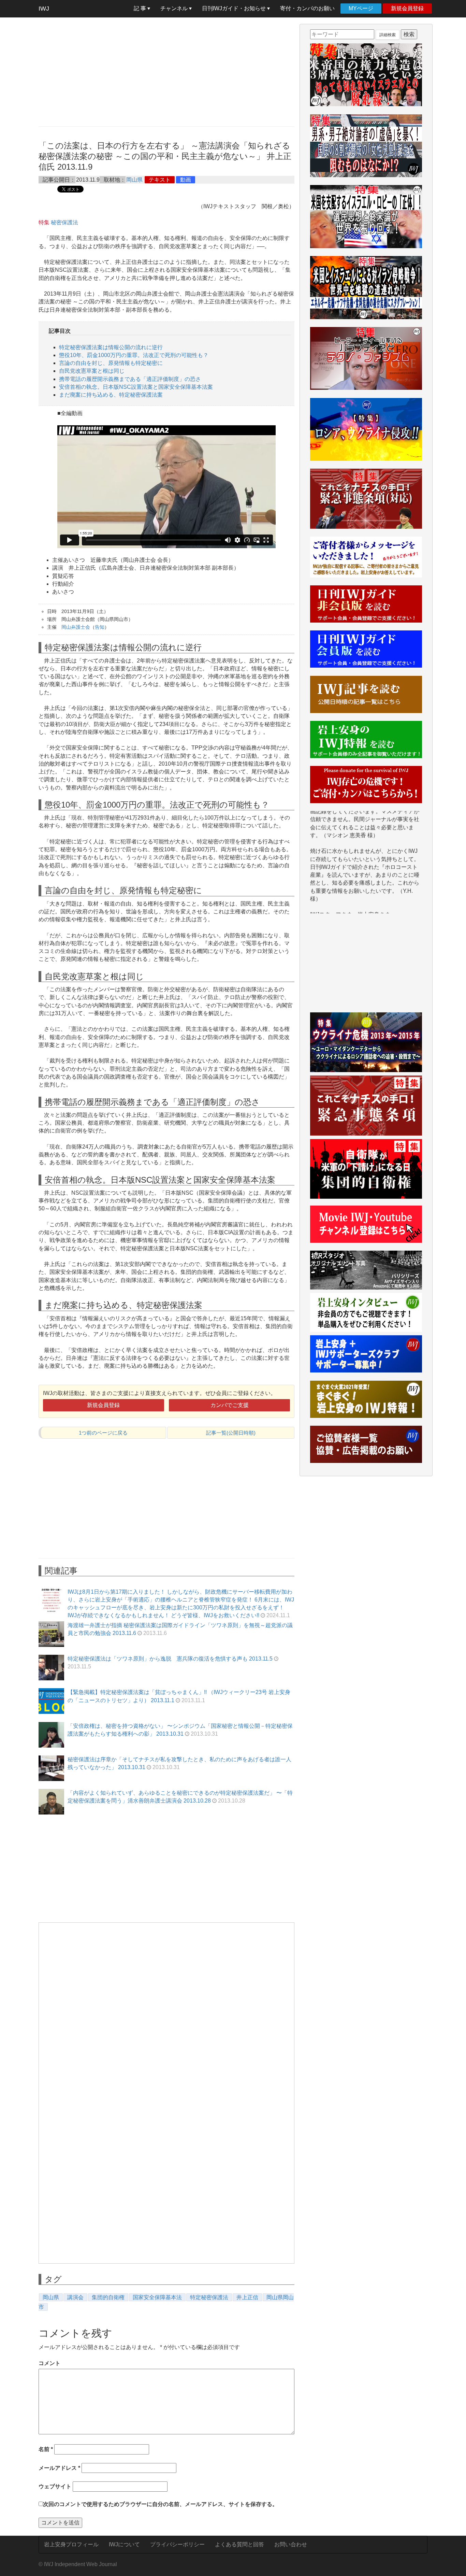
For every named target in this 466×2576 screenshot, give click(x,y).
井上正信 (247, 2297)
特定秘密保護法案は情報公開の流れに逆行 (111, 347)
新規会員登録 (407, 8)
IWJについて (124, 2544)
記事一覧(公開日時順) (231, 1433)
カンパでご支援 (230, 1405)
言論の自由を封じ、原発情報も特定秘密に (111, 363)
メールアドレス (59, 2468)
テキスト (160, 180)
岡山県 (134, 180)
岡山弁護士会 (76, 627)
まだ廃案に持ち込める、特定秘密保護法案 (111, 395)
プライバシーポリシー (177, 2544)
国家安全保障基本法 (157, 2297)
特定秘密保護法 (209, 2297)
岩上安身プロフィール (71, 2544)
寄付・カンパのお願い (307, 8)
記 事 (141, 8)
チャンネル (175, 8)
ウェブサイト (55, 2486)
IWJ (44, 9)
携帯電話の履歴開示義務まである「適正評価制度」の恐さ (130, 379)
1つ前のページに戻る (103, 1433)
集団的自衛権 (108, 2297)
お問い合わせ (291, 2544)
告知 (100, 627)
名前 (46, 2449)
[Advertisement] (166, 72)
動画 (186, 180)
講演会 (75, 2297)
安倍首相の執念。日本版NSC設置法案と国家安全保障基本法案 (136, 387)
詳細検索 (388, 35)
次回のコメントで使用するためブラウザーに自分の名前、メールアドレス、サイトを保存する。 (160, 2504)
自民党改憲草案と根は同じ (92, 371)
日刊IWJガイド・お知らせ (235, 8)
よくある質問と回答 (239, 2544)
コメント (49, 2363)
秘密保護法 (64, 222)
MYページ (361, 8)
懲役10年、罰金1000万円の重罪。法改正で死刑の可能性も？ (134, 355)
